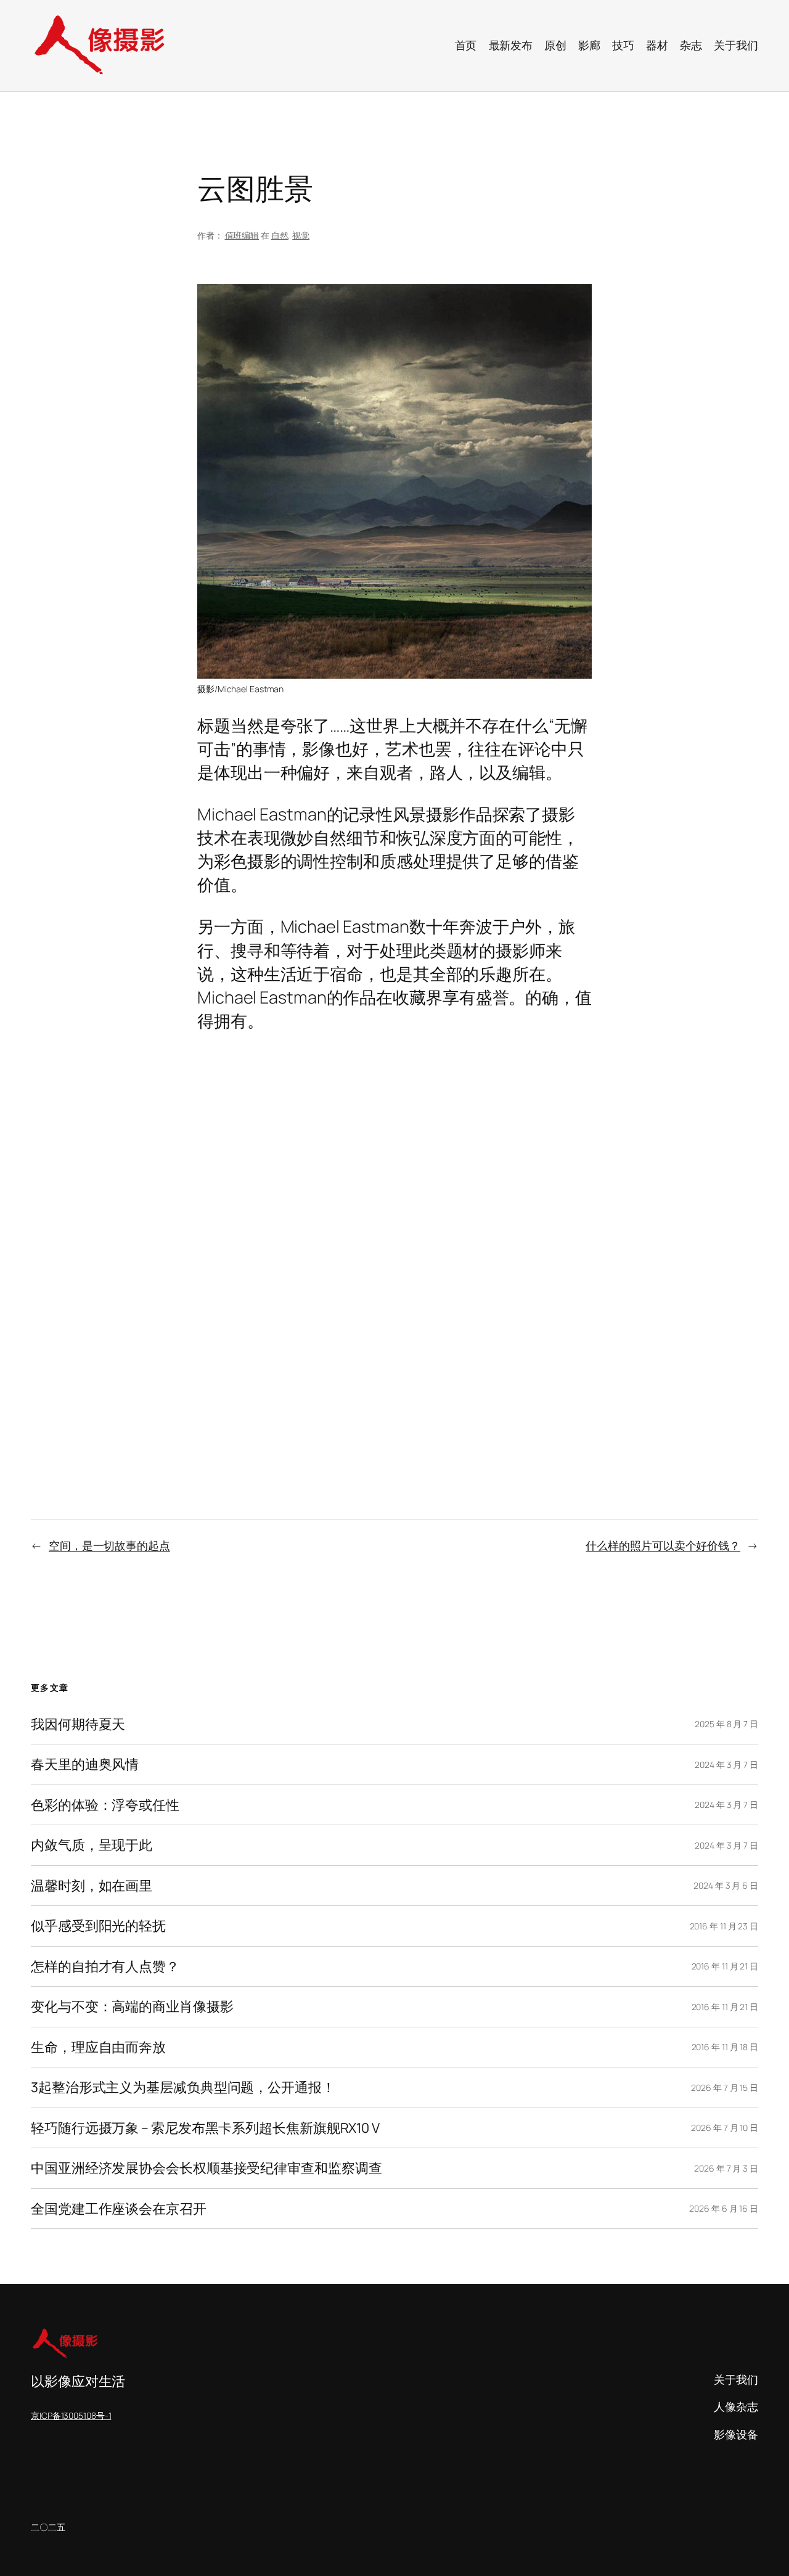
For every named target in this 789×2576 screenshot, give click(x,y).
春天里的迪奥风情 (85, 1764)
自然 (280, 235)
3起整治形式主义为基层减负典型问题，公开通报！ (183, 2087)
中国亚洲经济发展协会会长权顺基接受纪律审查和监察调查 (206, 2168)
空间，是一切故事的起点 (109, 1545)
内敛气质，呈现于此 (92, 1845)
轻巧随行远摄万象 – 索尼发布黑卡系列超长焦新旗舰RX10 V (205, 2128)
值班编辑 (242, 235)
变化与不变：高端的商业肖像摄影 (132, 2006)
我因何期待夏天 (78, 1724)
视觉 (301, 235)
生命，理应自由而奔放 (98, 2047)
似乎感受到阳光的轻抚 (98, 1926)
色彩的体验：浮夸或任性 (105, 1805)
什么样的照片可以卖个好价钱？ (663, 1545)
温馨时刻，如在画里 (92, 1886)
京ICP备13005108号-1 (71, 2415)
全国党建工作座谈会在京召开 (119, 2209)
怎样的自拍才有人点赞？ (105, 1966)
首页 (466, 45)
